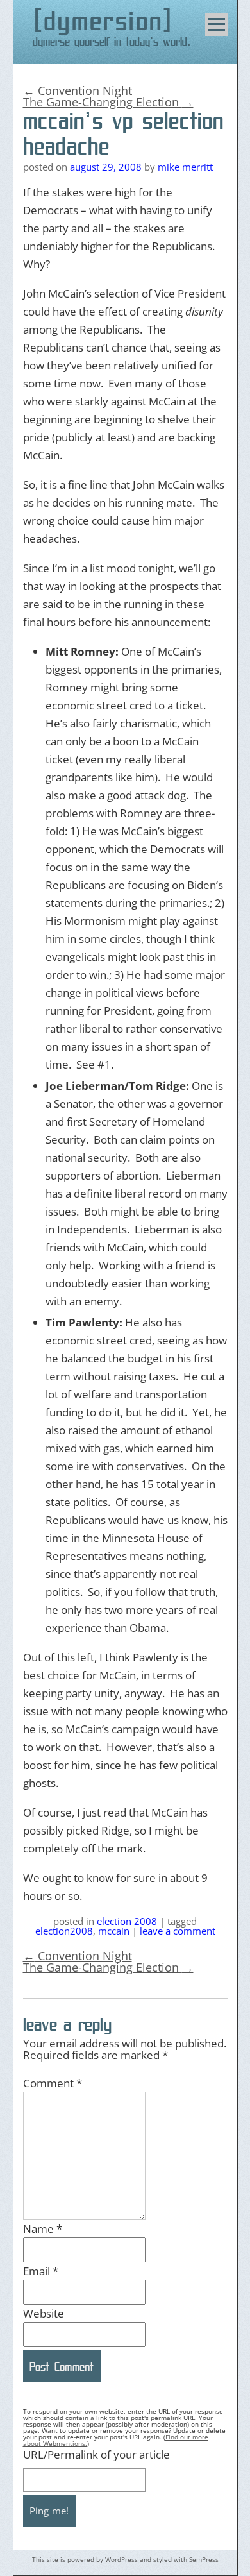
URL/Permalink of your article (96, 2454)
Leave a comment (178, 1931)
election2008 (64, 1931)
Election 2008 (127, 1921)
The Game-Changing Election (108, 102)
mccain (114, 1931)
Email (41, 2271)
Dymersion (104, 21)
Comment (53, 2083)
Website (44, 2313)
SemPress (204, 2559)
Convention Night (78, 90)
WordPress (121, 2559)
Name (43, 2229)
